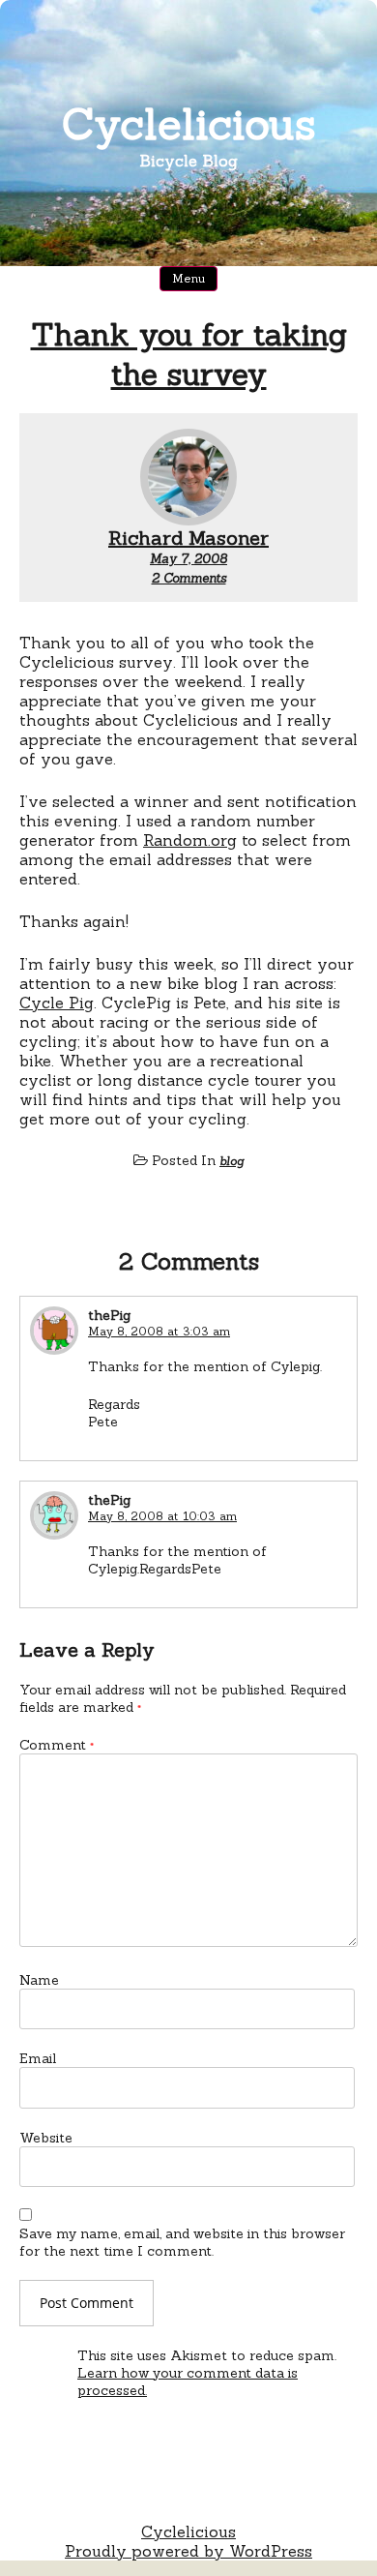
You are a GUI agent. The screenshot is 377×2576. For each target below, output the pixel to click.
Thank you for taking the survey (189, 354)
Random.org (190, 840)
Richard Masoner (188, 538)
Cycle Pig (57, 1003)
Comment (57, 1745)
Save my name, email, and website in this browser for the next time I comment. (182, 2242)
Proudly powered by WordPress (188, 2551)
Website (46, 2138)
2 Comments (189, 578)
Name (39, 1980)
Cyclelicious (189, 123)
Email (38, 2058)
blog (232, 1161)
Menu (188, 278)
